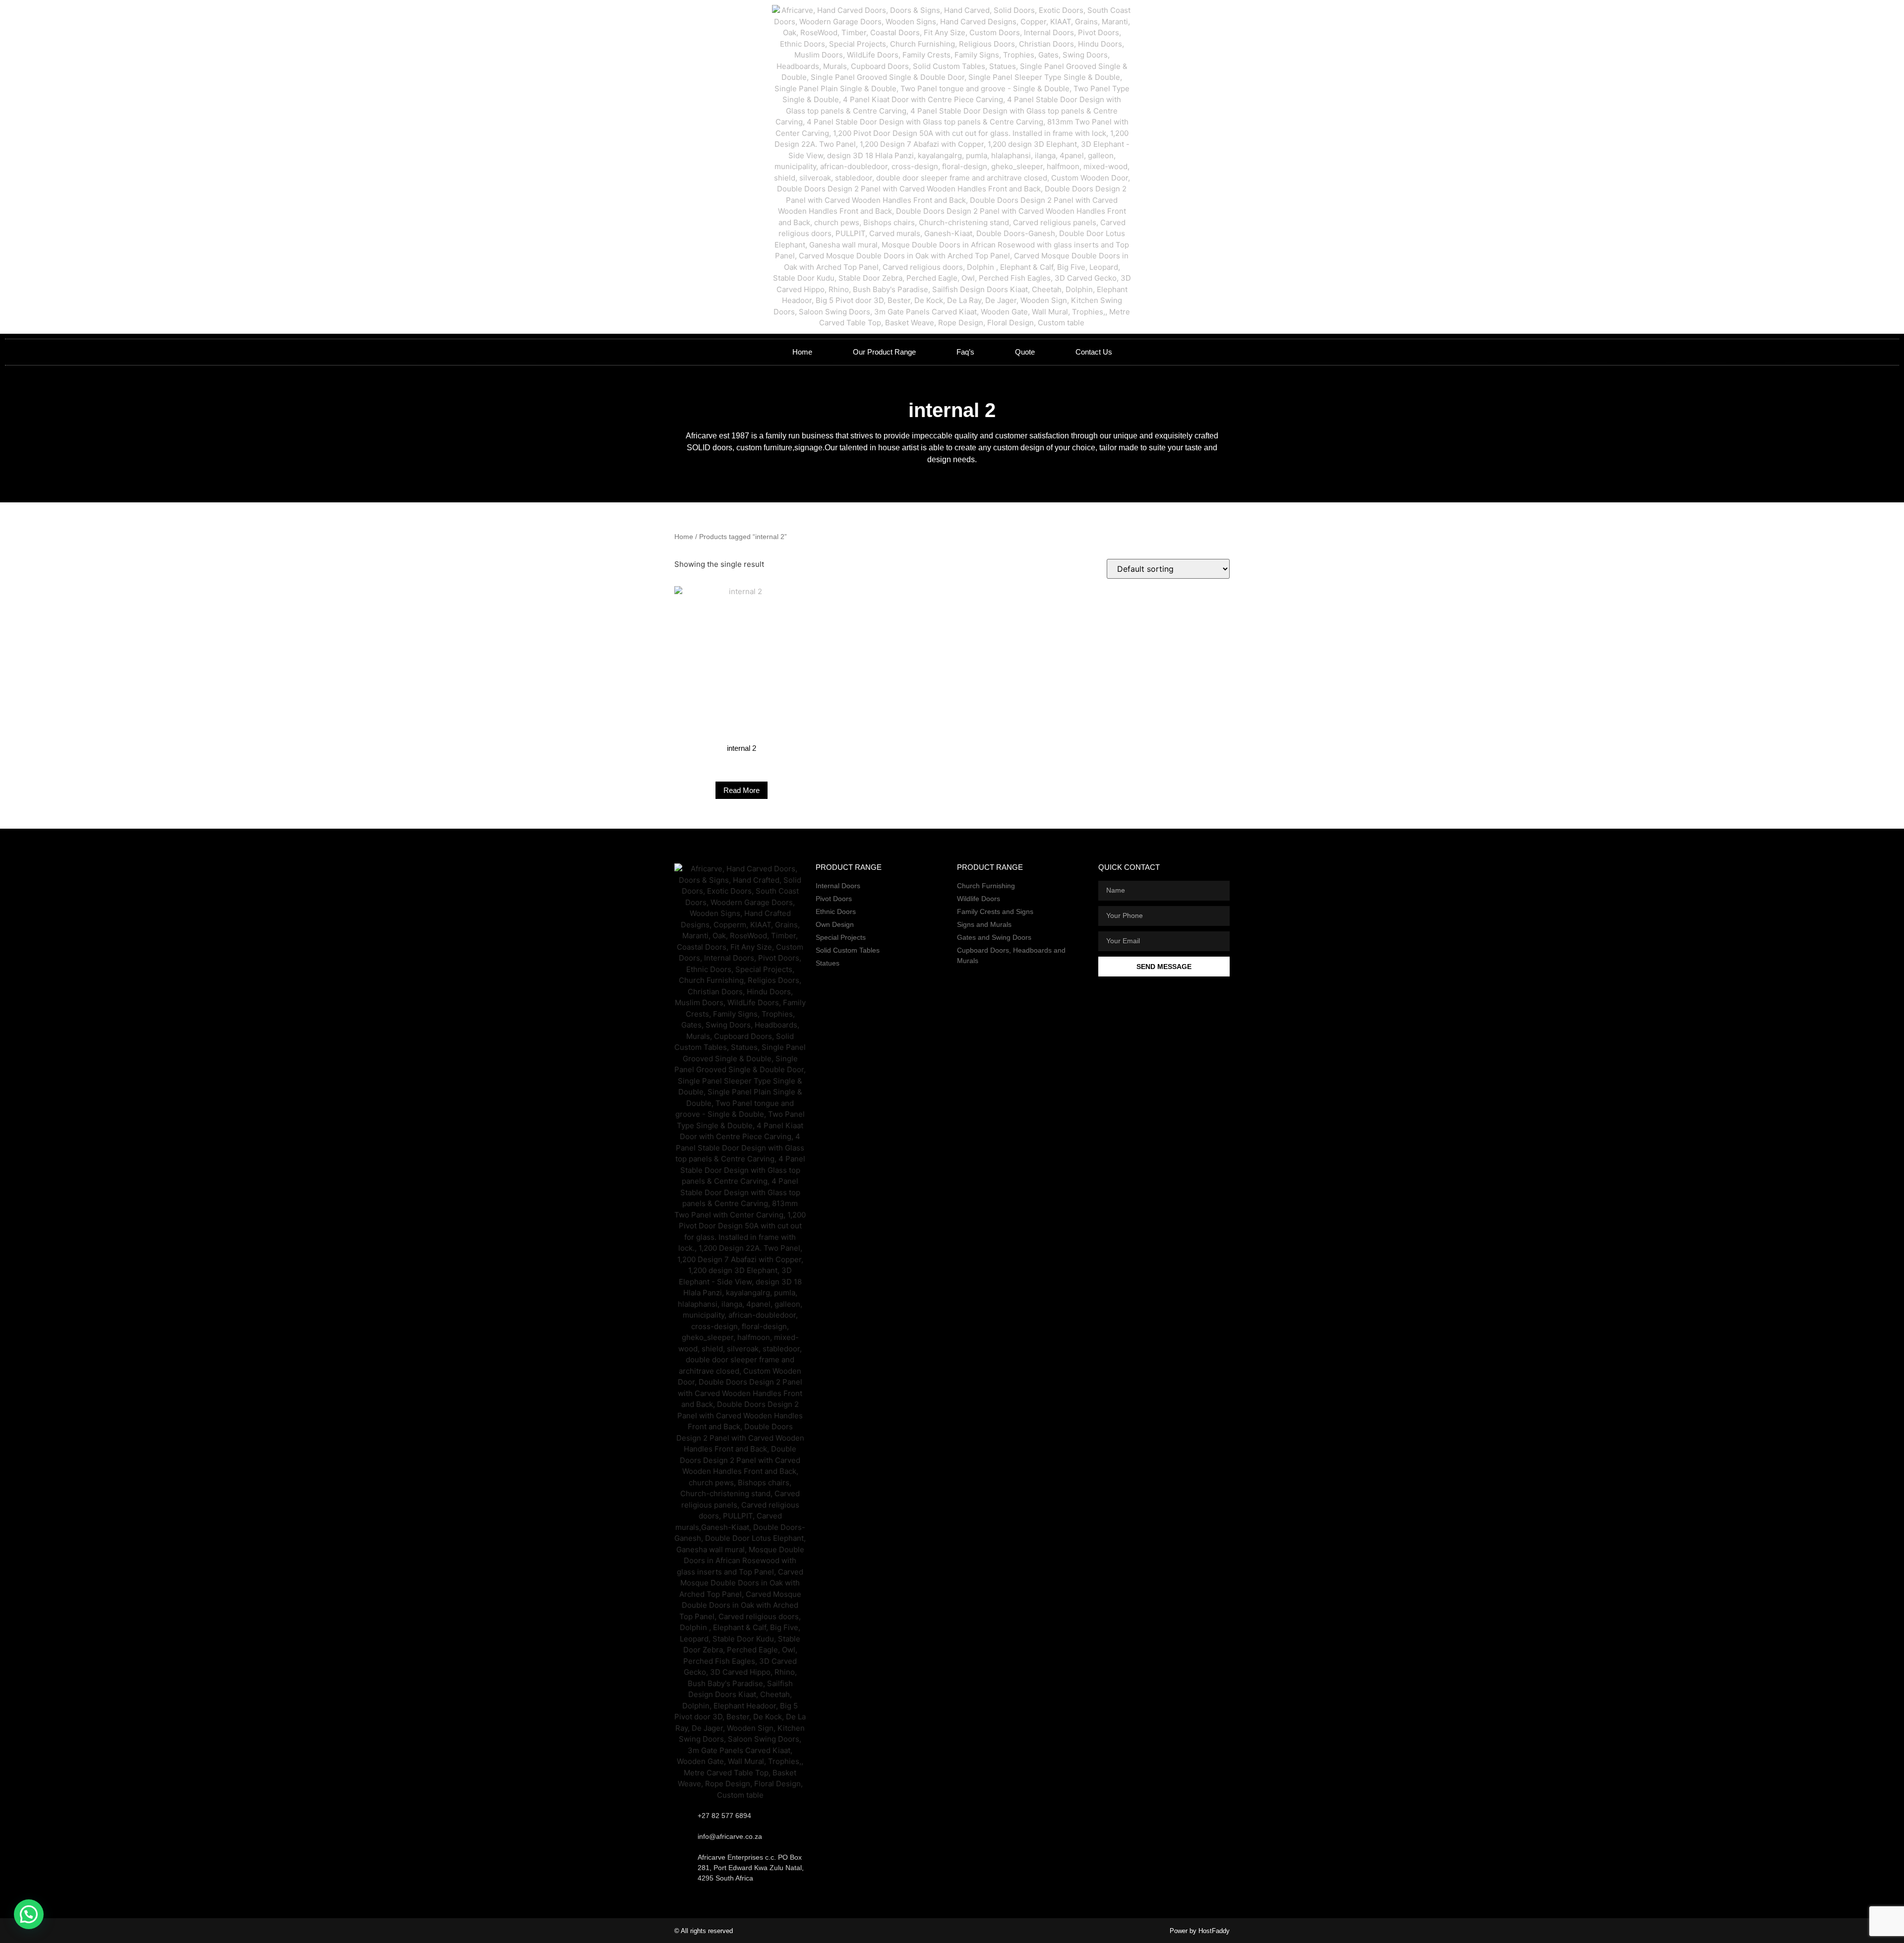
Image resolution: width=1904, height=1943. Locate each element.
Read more (742, 790)
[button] (29, 1914)
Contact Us (1094, 352)
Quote (1025, 352)
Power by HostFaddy (1200, 1931)
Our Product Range (884, 352)
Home (802, 352)
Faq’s (965, 352)
